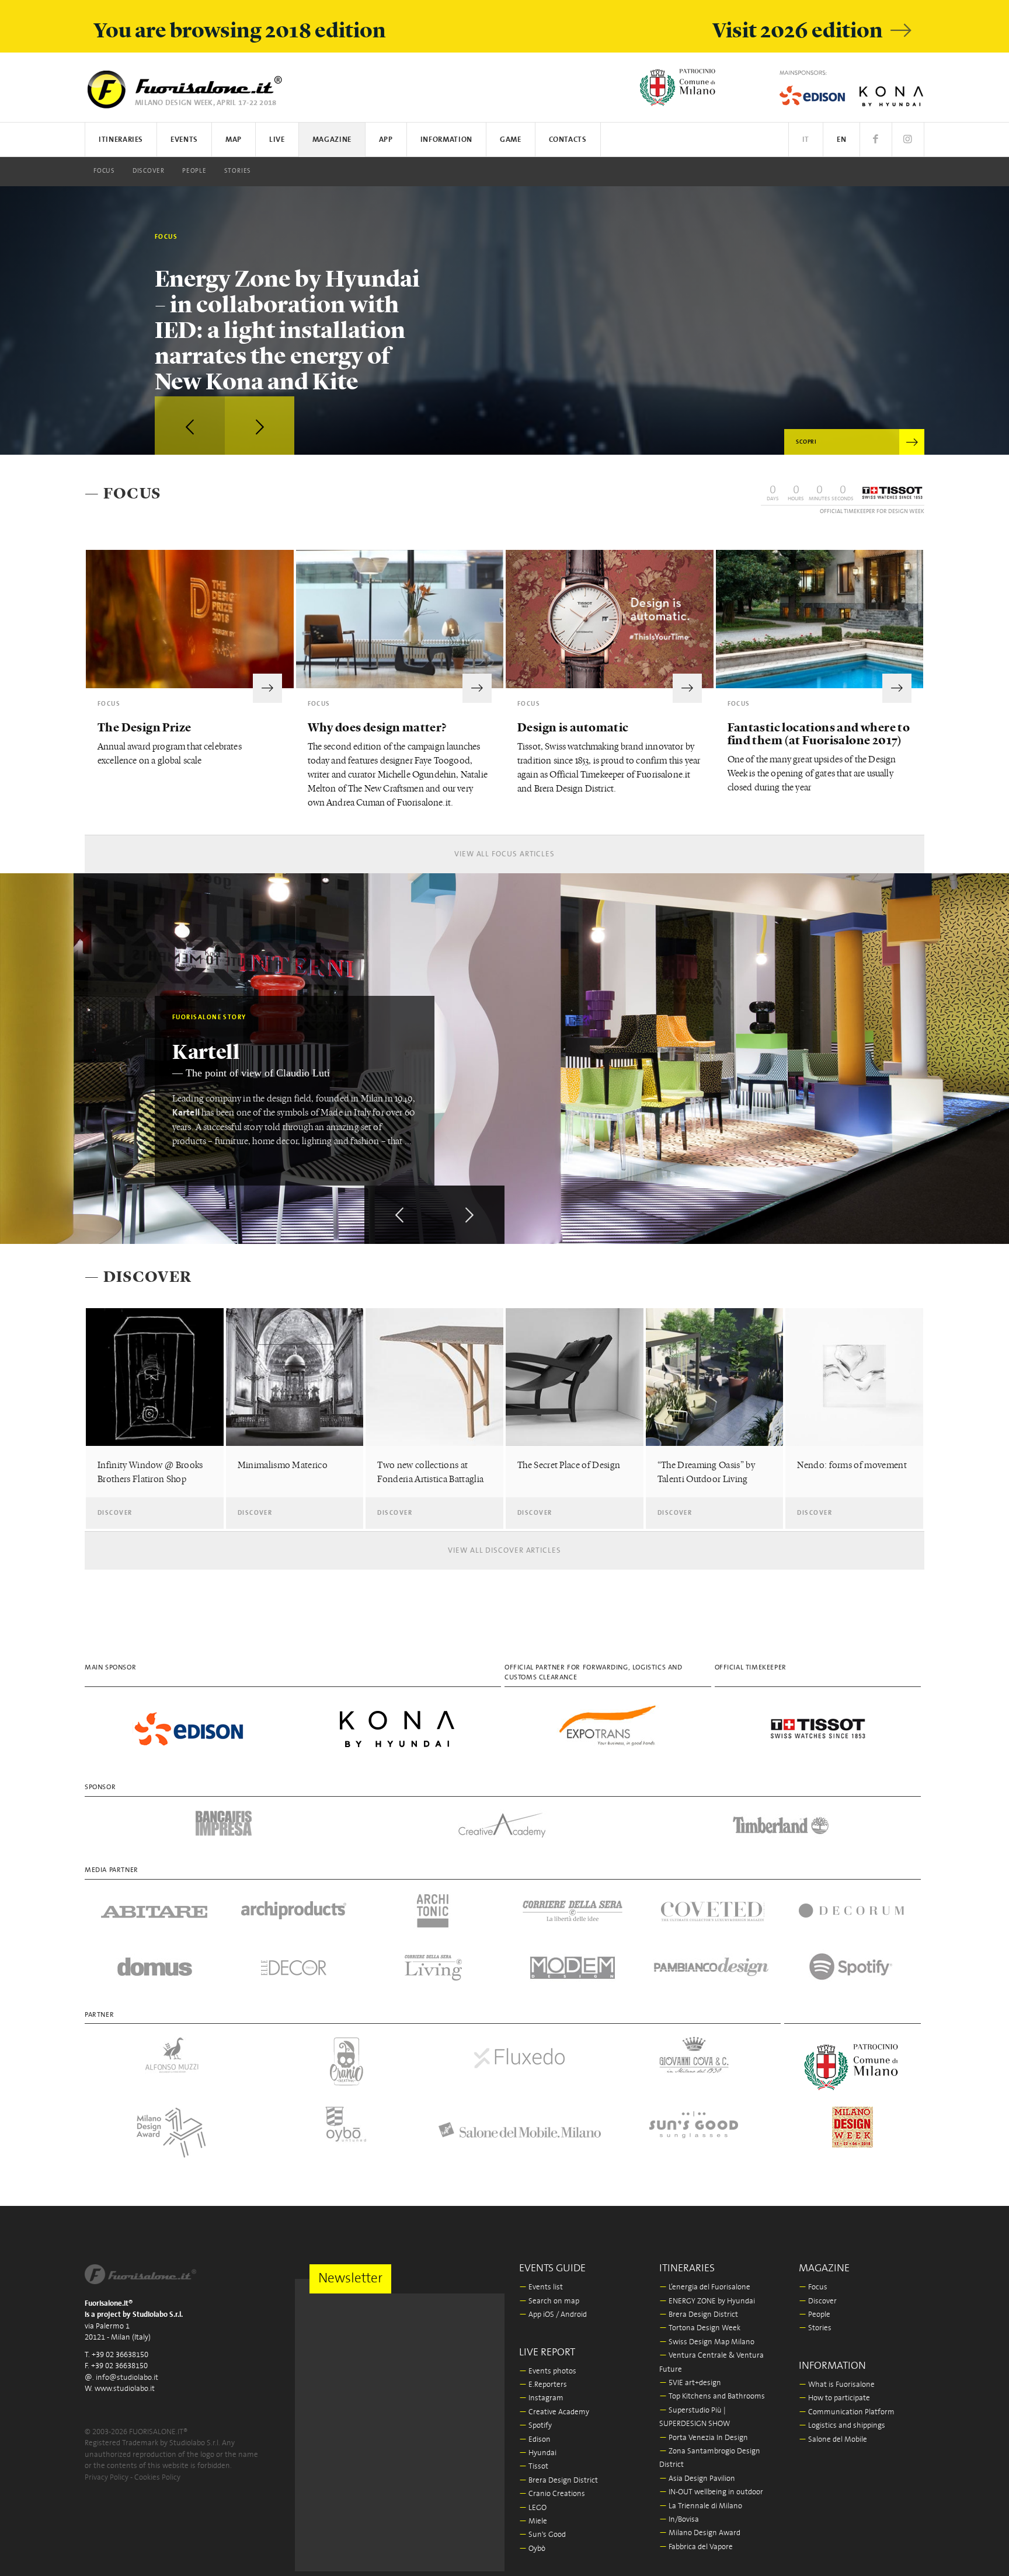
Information (446, 140)
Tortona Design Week (700, 2328)
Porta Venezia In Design (704, 2438)
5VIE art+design (690, 2383)
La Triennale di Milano (701, 2506)
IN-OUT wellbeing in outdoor (711, 2492)
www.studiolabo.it (125, 2389)
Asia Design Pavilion (697, 2479)
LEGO (533, 2508)
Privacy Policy (107, 2478)
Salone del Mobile (833, 2440)
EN (841, 140)
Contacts (568, 140)
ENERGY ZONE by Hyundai (707, 2301)
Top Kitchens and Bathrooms (712, 2397)
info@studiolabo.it (127, 2378)
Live (277, 140)
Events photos (548, 2371)
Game (511, 140)
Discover (149, 171)
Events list (541, 2287)
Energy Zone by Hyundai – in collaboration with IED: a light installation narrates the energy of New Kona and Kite (287, 329)
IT (806, 140)
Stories (238, 171)
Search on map (549, 2301)
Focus (104, 171)
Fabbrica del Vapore (696, 2547)
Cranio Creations (552, 2494)
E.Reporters (543, 2385)
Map (234, 140)
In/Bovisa (679, 2520)
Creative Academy (554, 2412)
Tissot (534, 2467)
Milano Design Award (700, 2533)
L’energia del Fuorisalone (705, 2287)
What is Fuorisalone (837, 2385)
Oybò (532, 2549)
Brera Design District (559, 2481)
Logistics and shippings (842, 2426)
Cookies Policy (157, 2478)
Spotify (535, 2426)
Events (184, 140)
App (386, 140)
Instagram (541, 2398)
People (194, 171)
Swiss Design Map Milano (707, 2342)
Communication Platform (847, 2412)
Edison (535, 2440)
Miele (533, 2521)
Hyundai (538, 2453)
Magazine (332, 140)
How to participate (834, 2398)
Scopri (806, 442)
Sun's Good (542, 2535)
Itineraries (121, 140)
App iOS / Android (553, 2315)
